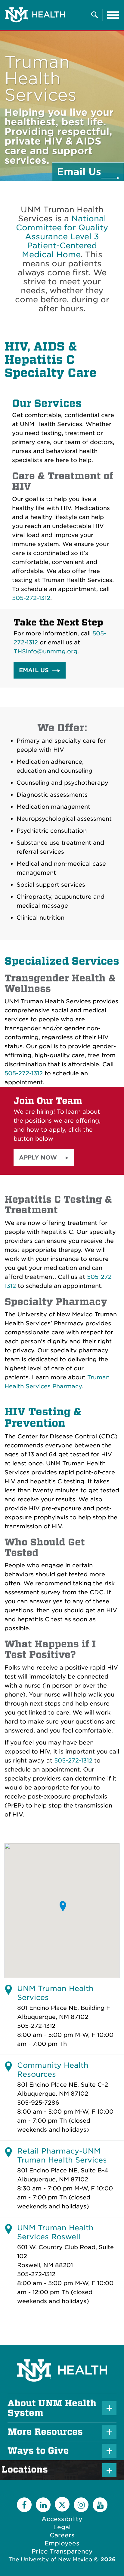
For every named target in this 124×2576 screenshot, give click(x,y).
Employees (62, 2543)
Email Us (34, 670)
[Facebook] (24, 2505)
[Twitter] (62, 2504)
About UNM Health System (52, 2408)
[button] (63, 1906)
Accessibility (62, 2519)
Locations (28, 2470)
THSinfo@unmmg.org (45, 651)
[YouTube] (100, 2505)
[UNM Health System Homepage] (62, 2354)
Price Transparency (62, 2551)
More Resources (45, 2432)
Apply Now (38, 1158)
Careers (62, 2535)
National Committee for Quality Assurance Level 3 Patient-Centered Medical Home (62, 236)
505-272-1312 (31, 598)
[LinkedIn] (43, 2505)
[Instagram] (81, 2505)
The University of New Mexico (50, 2559)
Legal (62, 2527)
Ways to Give (38, 2451)
